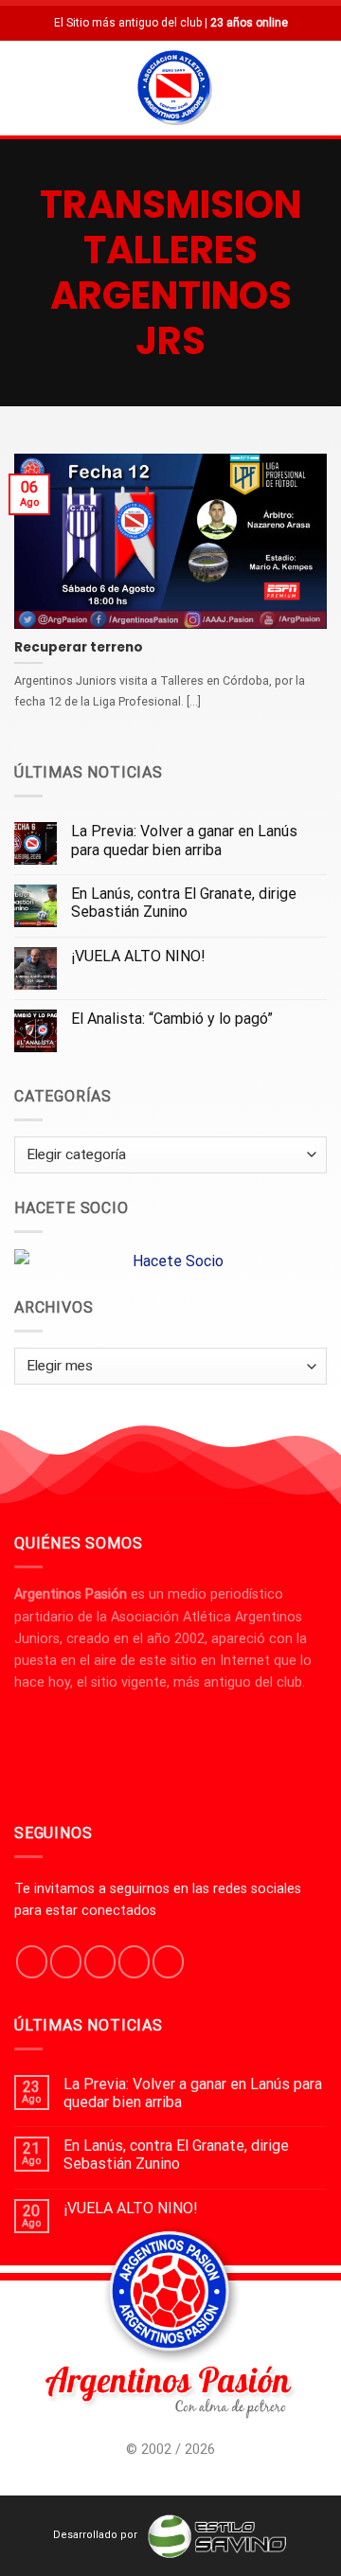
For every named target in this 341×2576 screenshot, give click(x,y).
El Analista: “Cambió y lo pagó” (172, 1019)
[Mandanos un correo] (134, 1961)
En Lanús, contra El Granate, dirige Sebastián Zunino (184, 903)
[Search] (319, 88)
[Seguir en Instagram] (66, 1961)
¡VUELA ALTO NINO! (138, 956)
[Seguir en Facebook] (32, 1961)
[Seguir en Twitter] (100, 1961)
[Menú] (26, 88)
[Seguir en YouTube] (168, 1961)
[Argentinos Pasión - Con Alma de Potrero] (174, 90)
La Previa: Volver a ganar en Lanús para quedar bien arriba (184, 840)
